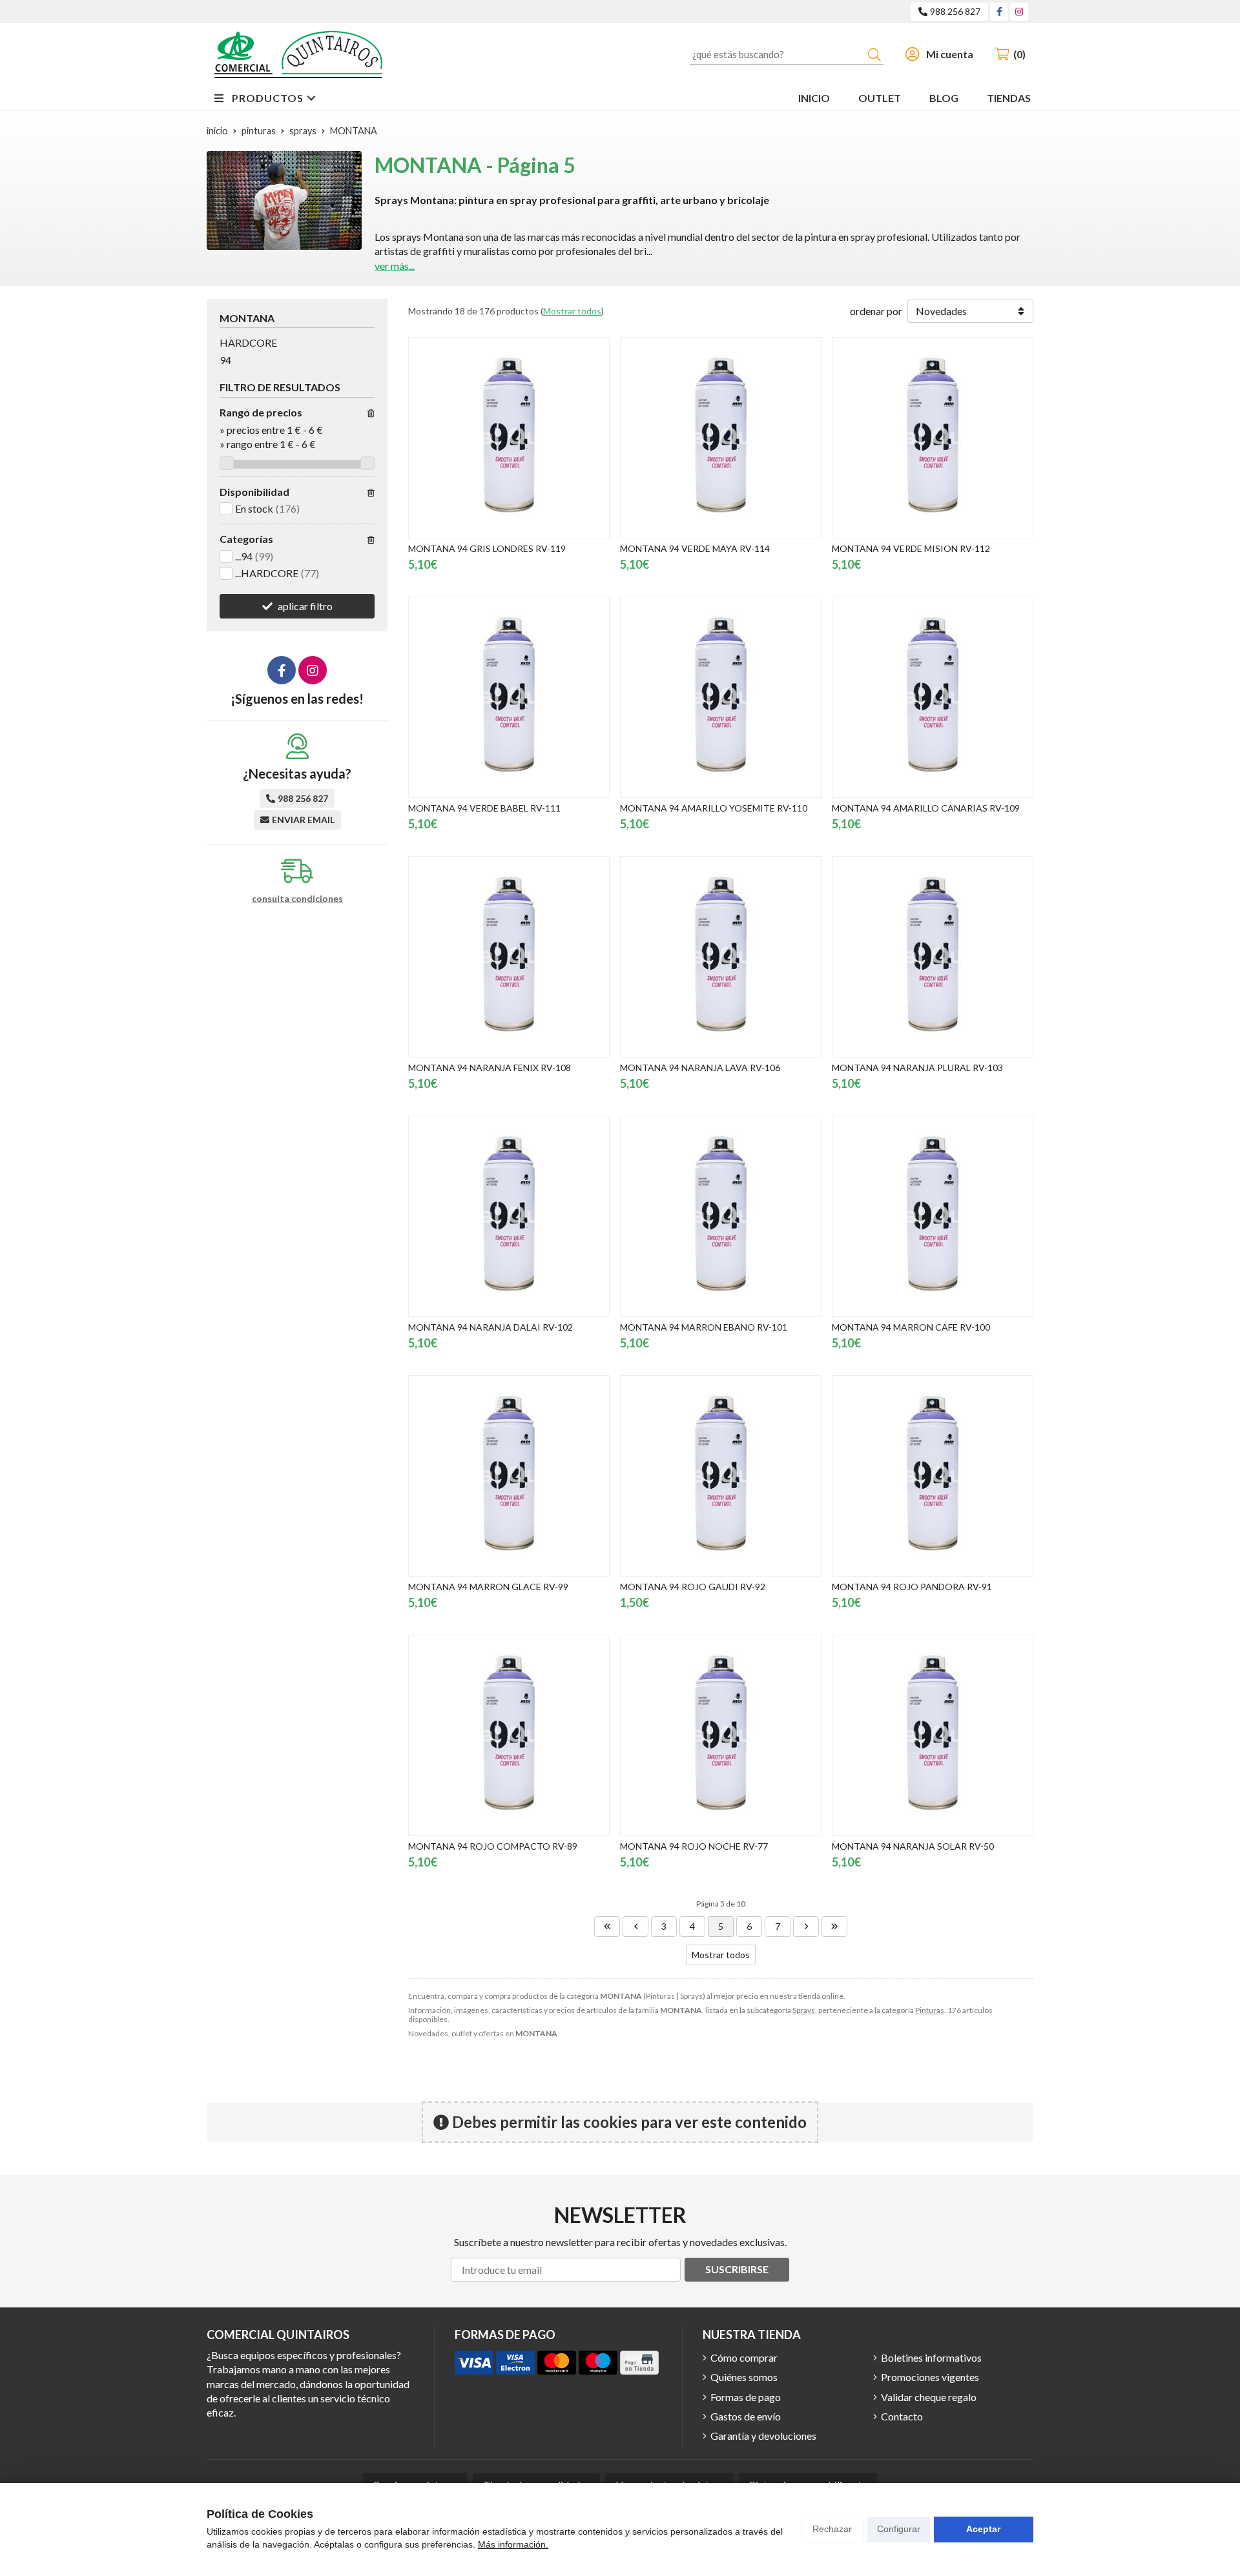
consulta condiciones (297, 899)
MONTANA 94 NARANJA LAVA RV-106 (700, 1068)
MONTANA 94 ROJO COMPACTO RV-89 (493, 1846)
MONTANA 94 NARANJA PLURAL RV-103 (917, 1068)
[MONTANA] (607, 1927)
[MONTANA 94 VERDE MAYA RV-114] (721, 438)
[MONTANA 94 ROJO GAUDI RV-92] (721, 1476)
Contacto (902, 2416)
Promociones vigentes (930, 2377)
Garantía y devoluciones (763, 2436)
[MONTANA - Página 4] (635, 1927)
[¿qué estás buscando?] (787, 54)
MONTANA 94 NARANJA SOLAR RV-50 (913, 1846)
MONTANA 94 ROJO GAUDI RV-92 (693, 1587)
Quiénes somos (744, 2377)
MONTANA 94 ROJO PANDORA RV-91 (912, 1587)
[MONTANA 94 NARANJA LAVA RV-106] (721, 957)
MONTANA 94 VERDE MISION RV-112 (911, 548)
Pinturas (930, 2010)
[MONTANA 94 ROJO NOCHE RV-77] (721, 1735)
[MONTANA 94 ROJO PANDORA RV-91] (933, 1476)
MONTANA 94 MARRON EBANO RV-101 (704, 1327)
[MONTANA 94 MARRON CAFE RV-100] (933, 1216)
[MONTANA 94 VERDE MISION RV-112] (933, 438)
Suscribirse (737, 2269)
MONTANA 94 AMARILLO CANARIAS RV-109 (926, 808)
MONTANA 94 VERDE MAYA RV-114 (695, 548)
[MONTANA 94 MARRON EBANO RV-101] (721, 1216)
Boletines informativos (931, 2357)
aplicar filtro (305, 606)
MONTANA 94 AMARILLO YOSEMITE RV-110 (714, 808)
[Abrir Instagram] (1019, 11)
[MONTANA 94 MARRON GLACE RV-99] (509, 1476)
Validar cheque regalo (929, 2397)
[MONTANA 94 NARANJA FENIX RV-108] (509, 957)
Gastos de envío (746, 2416)
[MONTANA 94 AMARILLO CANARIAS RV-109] (933, 697)
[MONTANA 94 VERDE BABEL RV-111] (509, 697)
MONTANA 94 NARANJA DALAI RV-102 (491, 1327)
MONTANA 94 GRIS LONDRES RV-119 (487, 548)
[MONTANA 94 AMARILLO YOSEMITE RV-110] (721, 697)
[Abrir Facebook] (999, 11)
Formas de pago (746, 2397)
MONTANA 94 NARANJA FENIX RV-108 (490, 1068)
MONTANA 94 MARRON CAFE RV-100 (911, 1327)
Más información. (513, 2544)
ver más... (395, 266)
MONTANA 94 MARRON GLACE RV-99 (488, 1587)
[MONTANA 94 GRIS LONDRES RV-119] (509, 438)
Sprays (804, 2010)
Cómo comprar (744, 2357)
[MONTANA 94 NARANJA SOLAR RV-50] (933, 1735)
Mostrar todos (572, 311)
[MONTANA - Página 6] (806, 1927)
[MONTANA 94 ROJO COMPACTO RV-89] (509, 1735)
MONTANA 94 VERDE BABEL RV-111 (484, 808)
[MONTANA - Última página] (834, 1927)
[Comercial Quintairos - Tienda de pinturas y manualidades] (298, 55)
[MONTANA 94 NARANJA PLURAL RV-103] (933, 957)
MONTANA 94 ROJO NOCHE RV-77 (694, 1846)
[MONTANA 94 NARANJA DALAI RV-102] (509, 1216)
